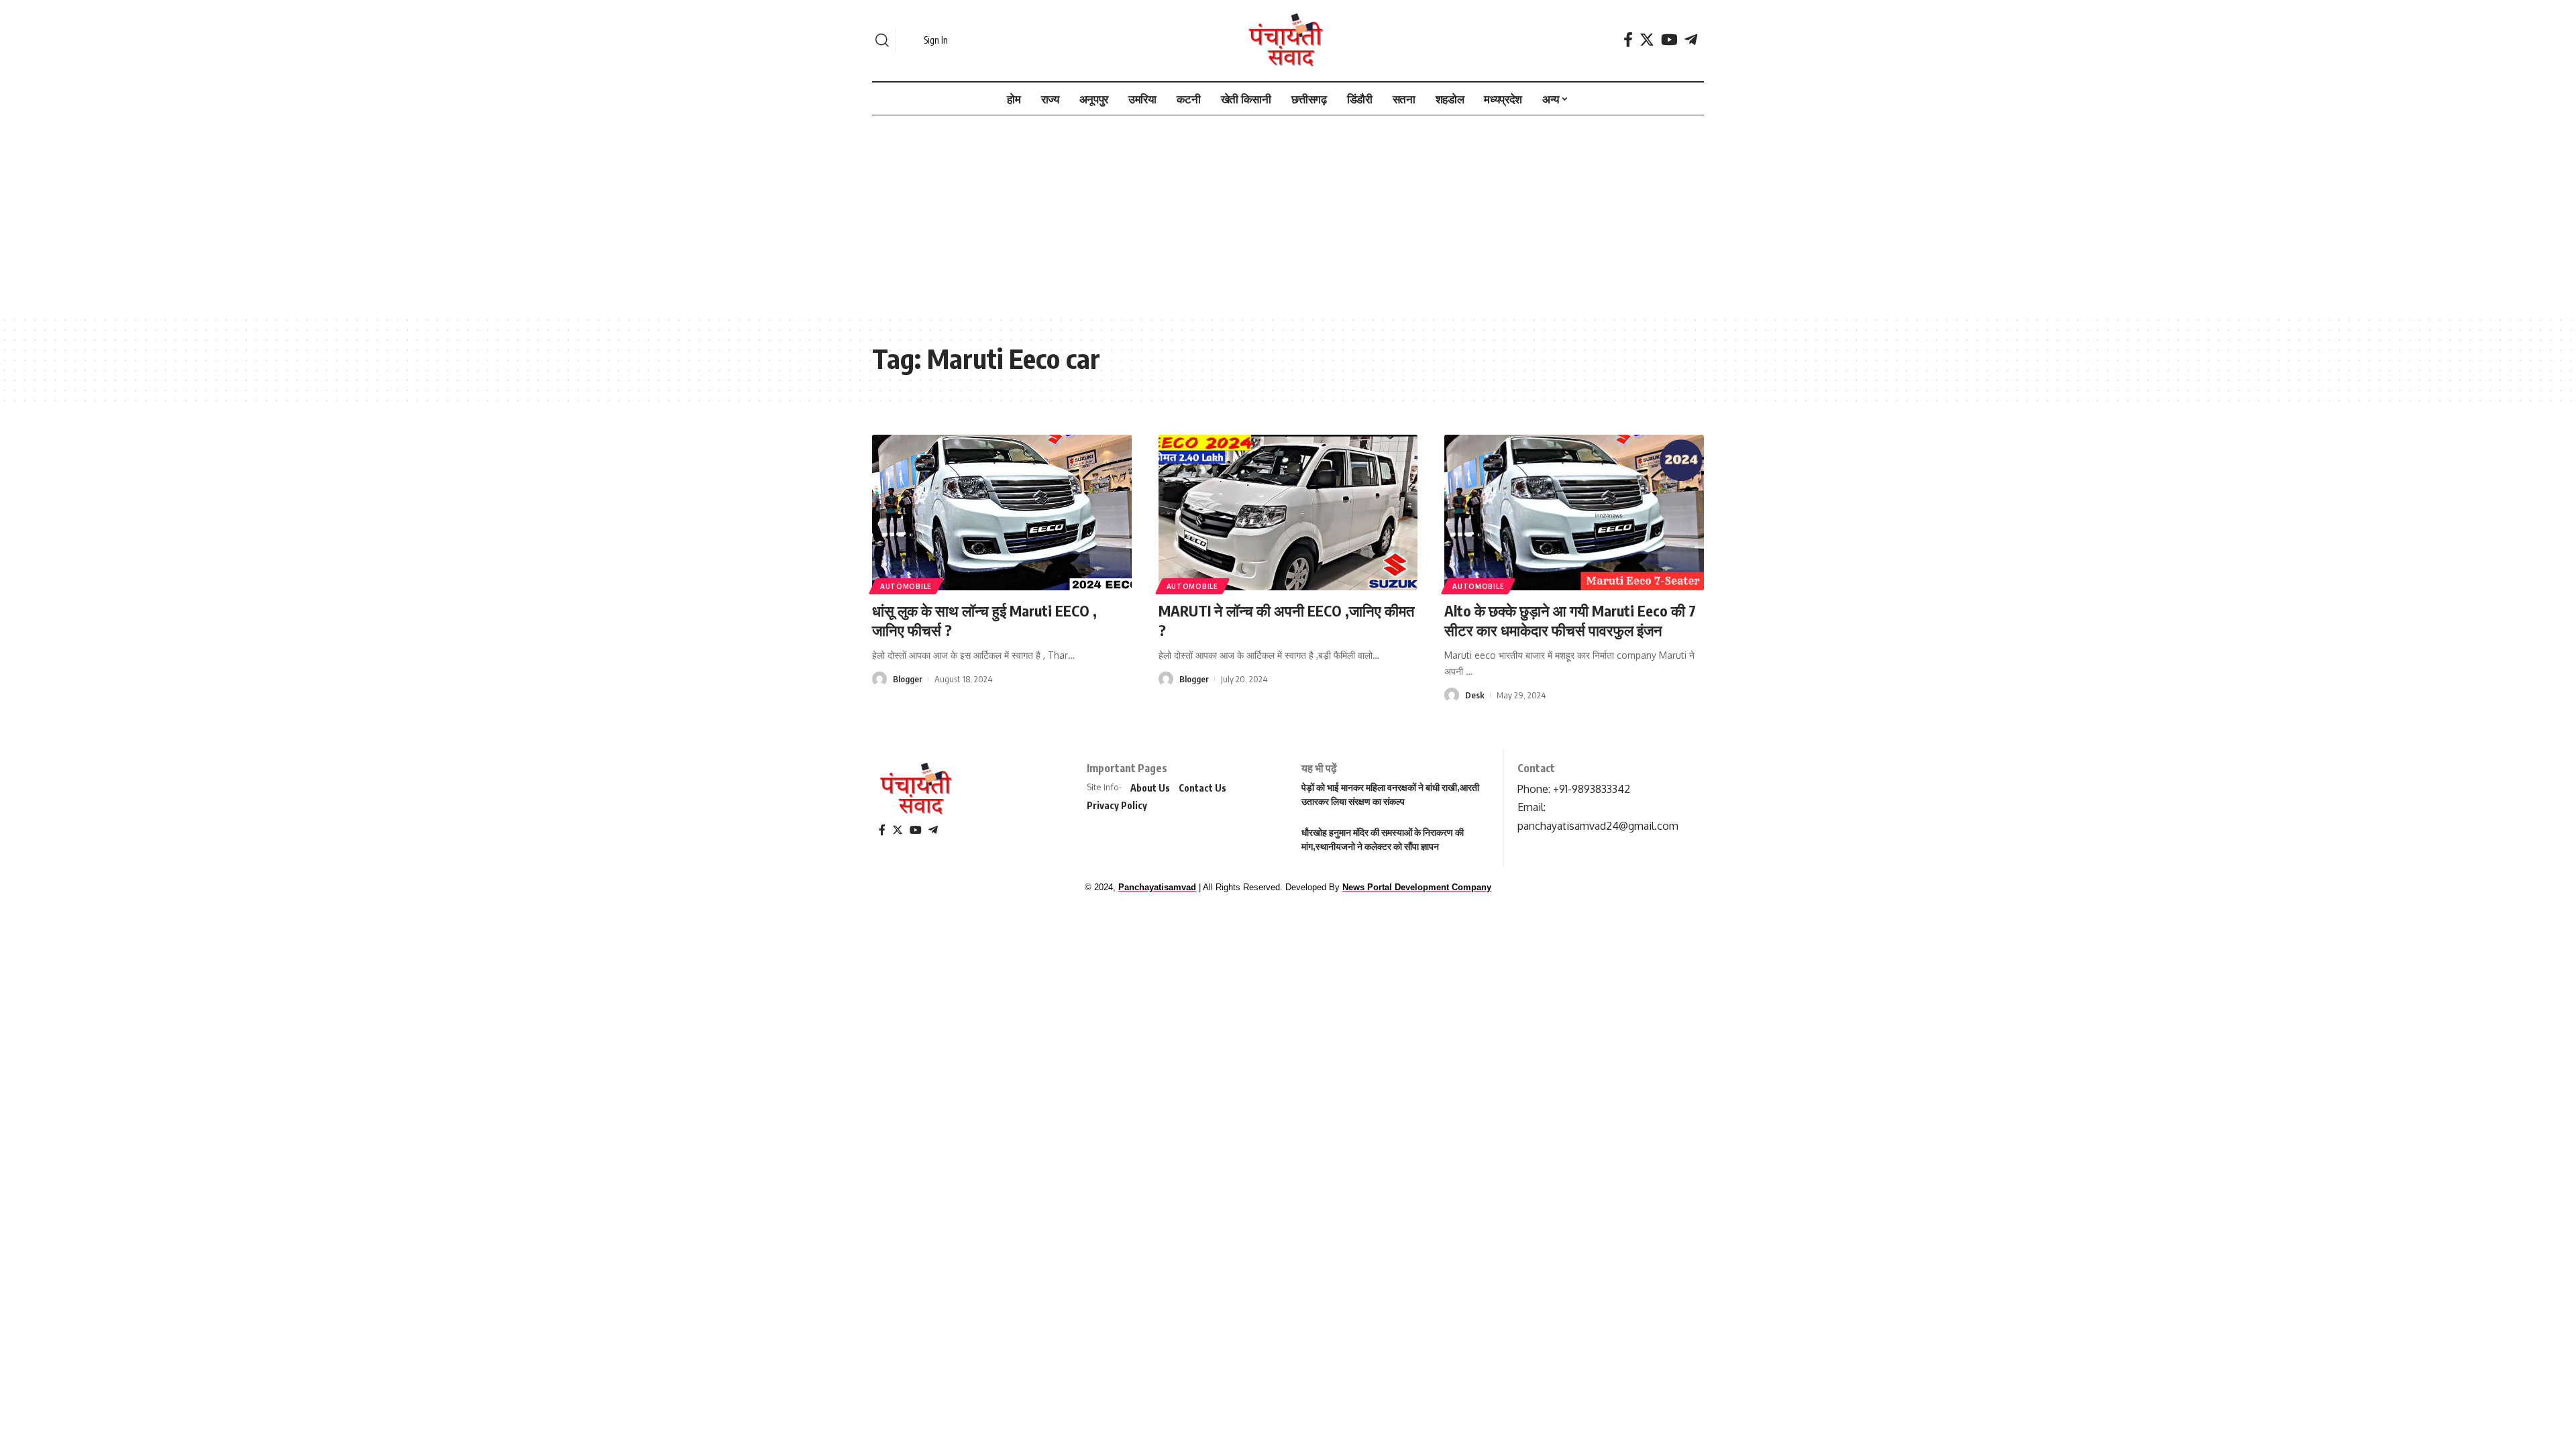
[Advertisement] (1288, 216)
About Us (1150, 788)
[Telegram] (1691, 40)
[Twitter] (1647, 40)
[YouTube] (1669, 40)
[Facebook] (1628, 40)
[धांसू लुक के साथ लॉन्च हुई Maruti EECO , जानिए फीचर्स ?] (1002, 513)
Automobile (906, 586)
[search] (882, 40)
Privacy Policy (1117, 805)
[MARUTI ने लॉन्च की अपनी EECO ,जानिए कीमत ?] (1288, 513)
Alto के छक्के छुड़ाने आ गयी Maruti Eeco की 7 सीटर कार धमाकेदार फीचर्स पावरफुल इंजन (1570, 620)
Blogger (908, 679)
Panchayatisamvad (1157, 887)
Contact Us (1202, 788)
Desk (1475, 695)
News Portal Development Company (1417, 887)
